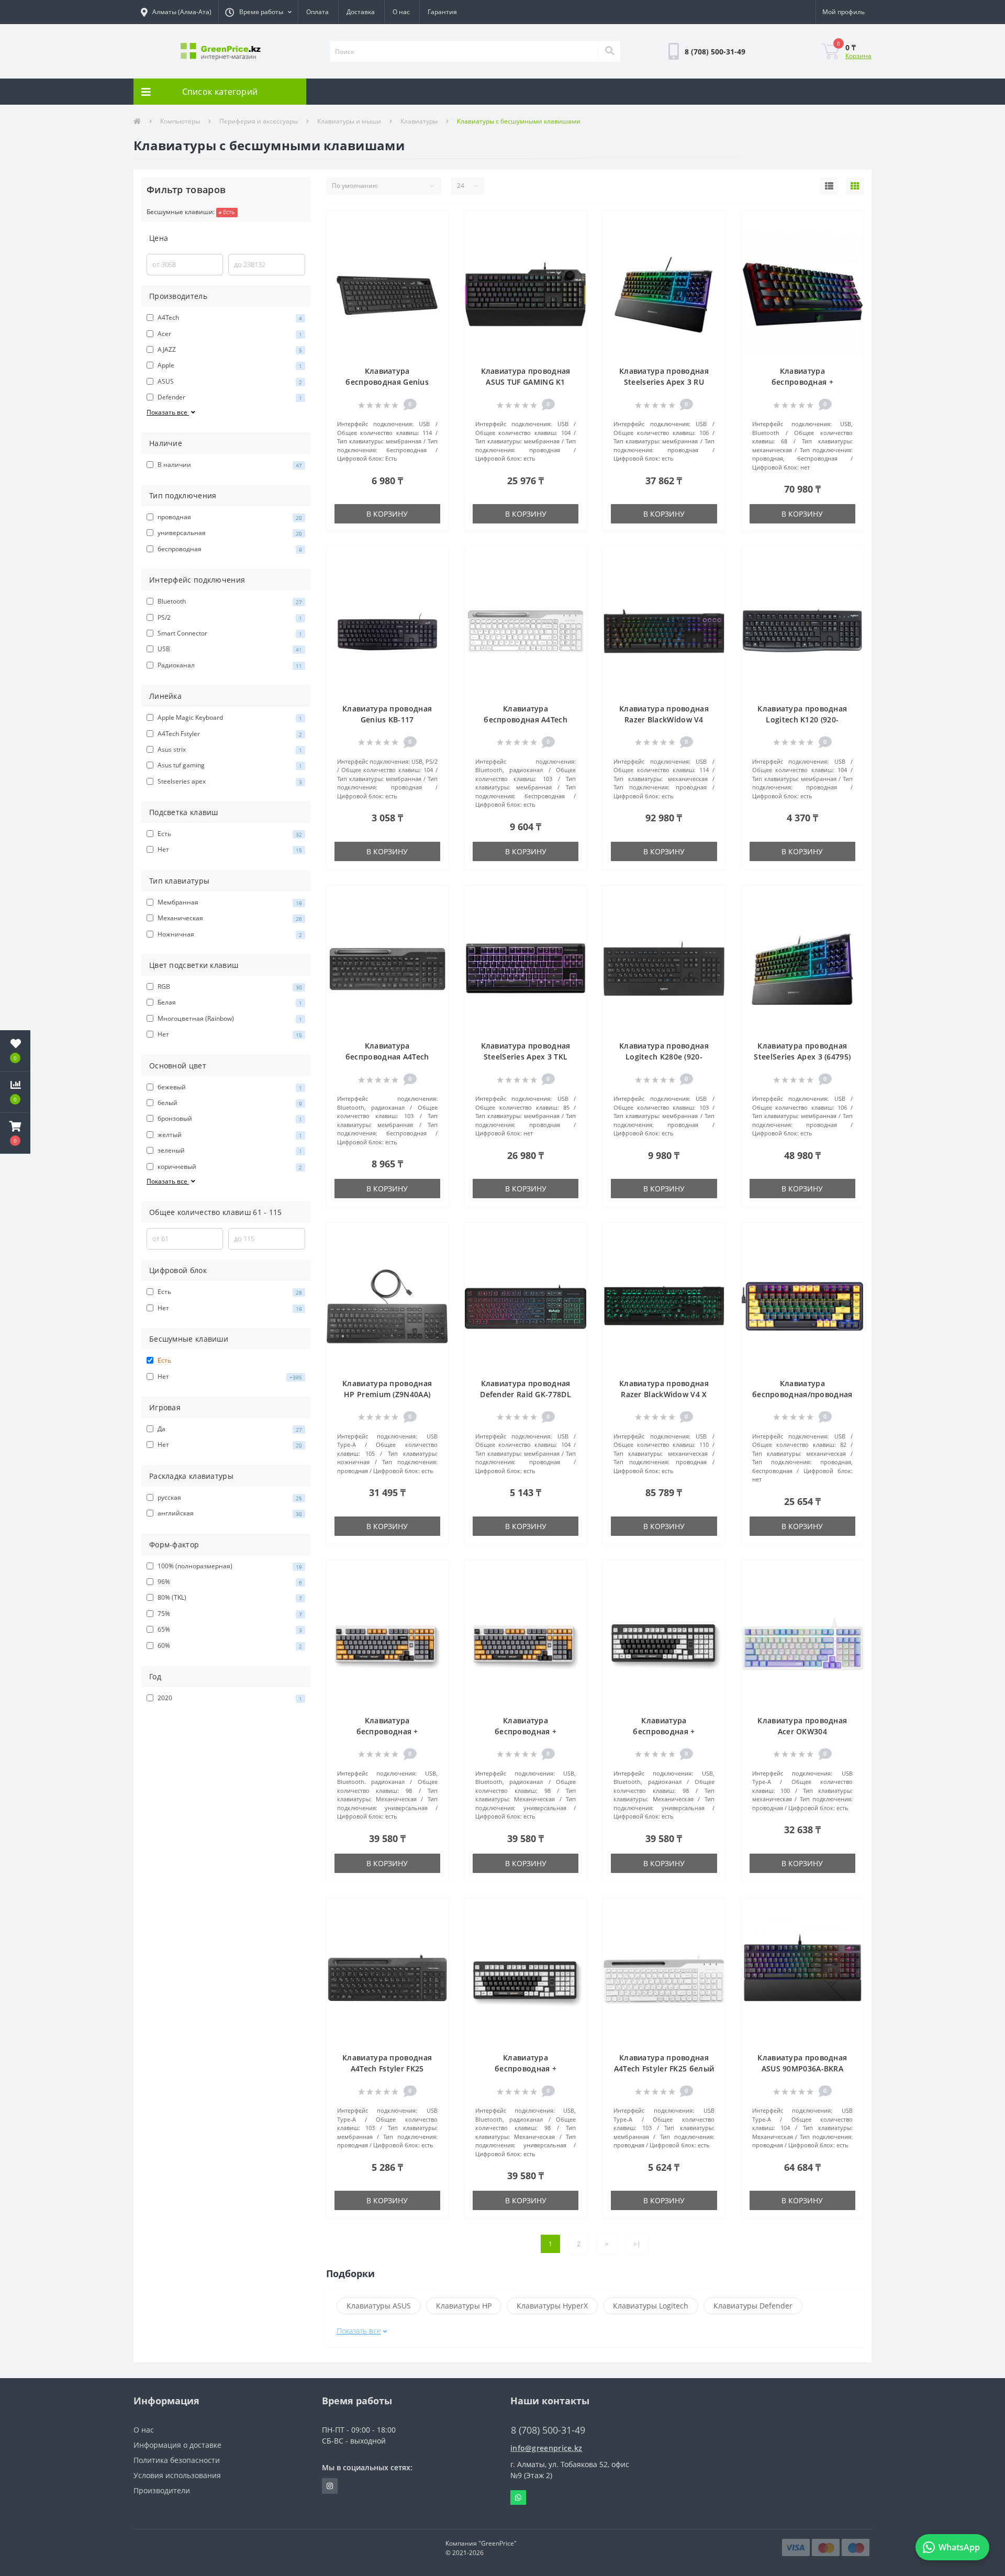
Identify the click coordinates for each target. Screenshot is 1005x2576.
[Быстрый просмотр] (435, 256)
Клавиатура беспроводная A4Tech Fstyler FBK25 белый (526, 720)
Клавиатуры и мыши (349, 121)
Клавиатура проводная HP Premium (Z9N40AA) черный (387, 1394)
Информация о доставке (177, 2445)
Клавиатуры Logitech (651, 2306)
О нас (401, 12)
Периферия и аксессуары (259, 121)
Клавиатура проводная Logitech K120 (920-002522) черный (802, 720)
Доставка (361, 12)
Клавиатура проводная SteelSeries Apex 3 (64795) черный (802, 1057)
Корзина (858, 56)
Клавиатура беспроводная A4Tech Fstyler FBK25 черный (387, 1057)
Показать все (168, 412)
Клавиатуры (419, 121)
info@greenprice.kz (546, 2448)
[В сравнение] (435, 241)
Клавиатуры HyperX (552, 2306)
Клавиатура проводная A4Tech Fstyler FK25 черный (387, 2068)
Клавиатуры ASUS (379, 2306)
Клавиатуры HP (464, 2306)
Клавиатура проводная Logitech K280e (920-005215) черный (664, 1057)
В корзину (387, 514)
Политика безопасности (177, 2460)
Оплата (317, 12)
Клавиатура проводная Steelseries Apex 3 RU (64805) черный (664, 382)
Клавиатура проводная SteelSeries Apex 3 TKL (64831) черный (526, 1057)
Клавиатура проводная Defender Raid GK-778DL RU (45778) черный (526, 1394)
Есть (228, 212)
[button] (258, 12)
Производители (162, 2490)
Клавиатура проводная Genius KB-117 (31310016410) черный (387, 720)
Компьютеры (180, 121)
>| (637, 2244)
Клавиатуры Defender (753, 2306)
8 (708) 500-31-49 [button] (548, 2430)
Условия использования (177, 2475)
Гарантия (442, 12)
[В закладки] (435, 225)
